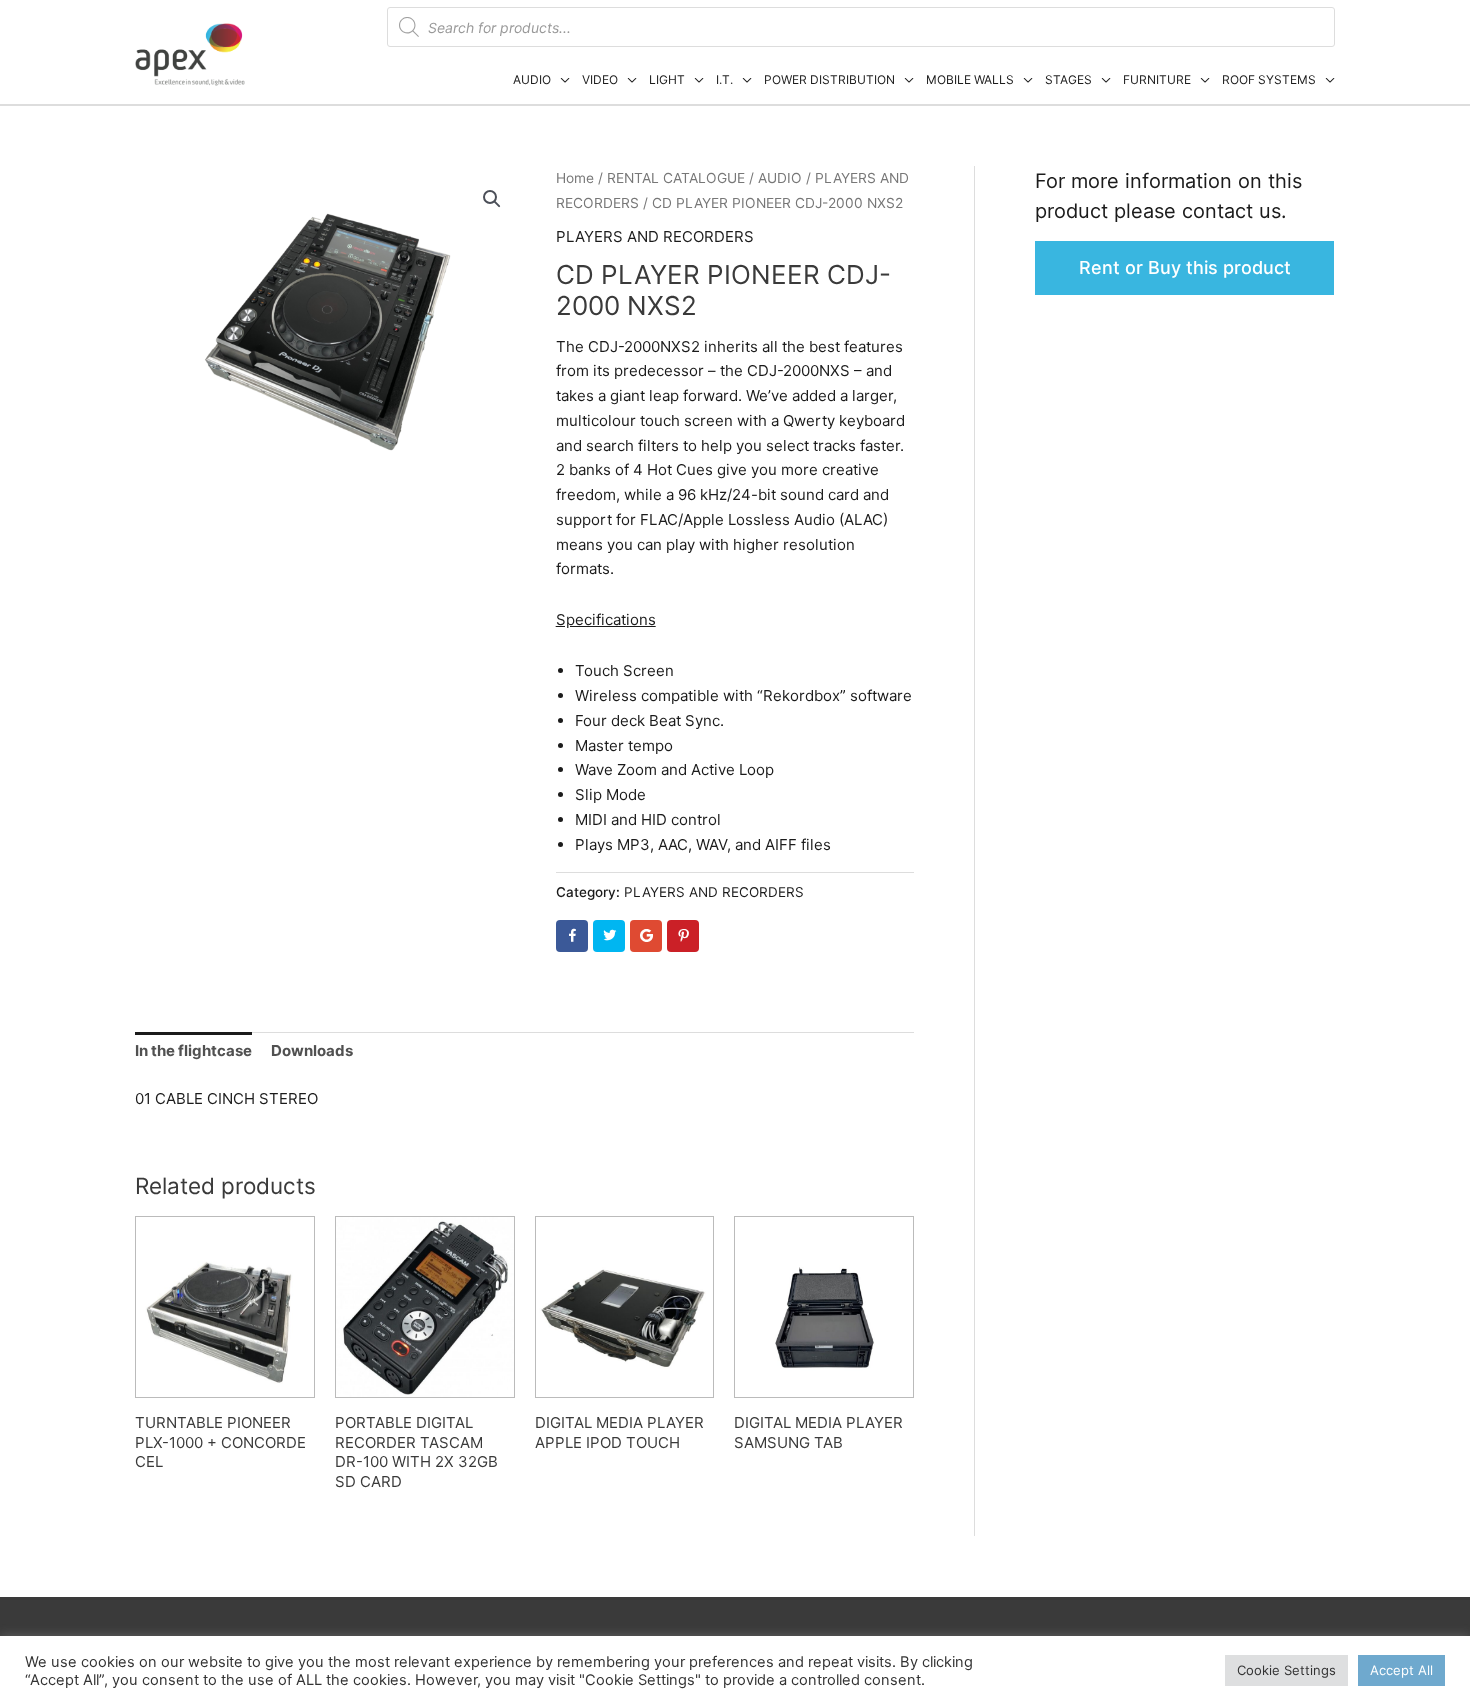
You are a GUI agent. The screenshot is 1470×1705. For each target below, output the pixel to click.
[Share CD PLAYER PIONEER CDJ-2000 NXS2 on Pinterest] (683, 936)
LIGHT (667, 79)
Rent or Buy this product (1185, 267)
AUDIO (532, 79)
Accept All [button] (1401, 1670)
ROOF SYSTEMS (1269, 79)
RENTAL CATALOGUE (676, 178)
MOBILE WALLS (970, 79)
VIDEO (600, 79)
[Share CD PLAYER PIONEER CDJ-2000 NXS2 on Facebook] (572, 936)
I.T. (724, 79)
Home (575, 178)
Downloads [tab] (312, 1050)
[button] (492, 199)
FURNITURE (1157, 79)
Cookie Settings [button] (1286, 1670)
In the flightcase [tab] (193, 1050)
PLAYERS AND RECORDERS (655, 236)
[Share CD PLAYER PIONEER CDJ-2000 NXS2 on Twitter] (609, 936)
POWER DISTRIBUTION (829, 79)
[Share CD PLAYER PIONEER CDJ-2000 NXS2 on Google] (646, 936)
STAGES (1068, 79)
